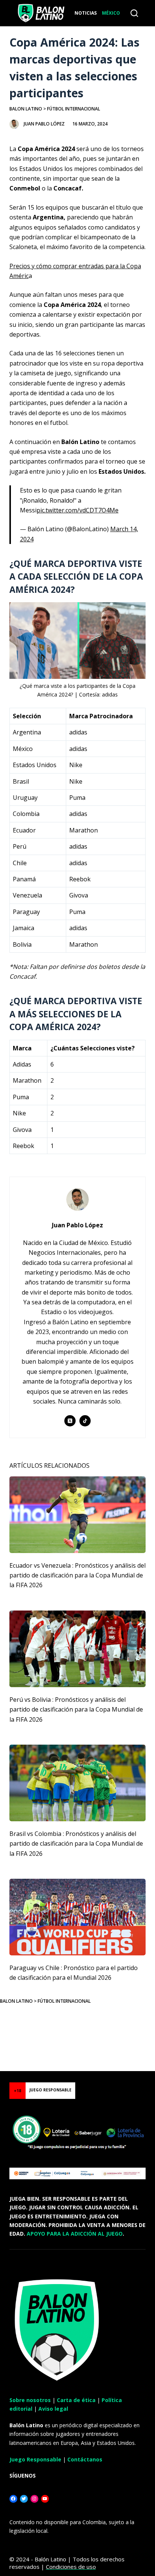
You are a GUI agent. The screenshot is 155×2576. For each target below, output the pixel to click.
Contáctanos (85, 2459)
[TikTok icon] (85, 1421)
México (111, 13)
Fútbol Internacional (74, 109)
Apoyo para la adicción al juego (75, 2234)
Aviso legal (53, 2409)
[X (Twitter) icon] (70, 1421)
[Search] (134, 13)
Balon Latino (26, 109)
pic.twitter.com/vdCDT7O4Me (77, 510)
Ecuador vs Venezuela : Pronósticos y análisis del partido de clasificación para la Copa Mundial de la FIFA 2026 (77, 1575)
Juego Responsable (35, 2459)
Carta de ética (76, 2400)
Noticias (86, 13)
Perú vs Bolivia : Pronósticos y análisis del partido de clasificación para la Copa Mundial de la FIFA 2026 (76, 1710)
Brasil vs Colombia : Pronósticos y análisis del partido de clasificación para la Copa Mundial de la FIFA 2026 (76, 1844)
